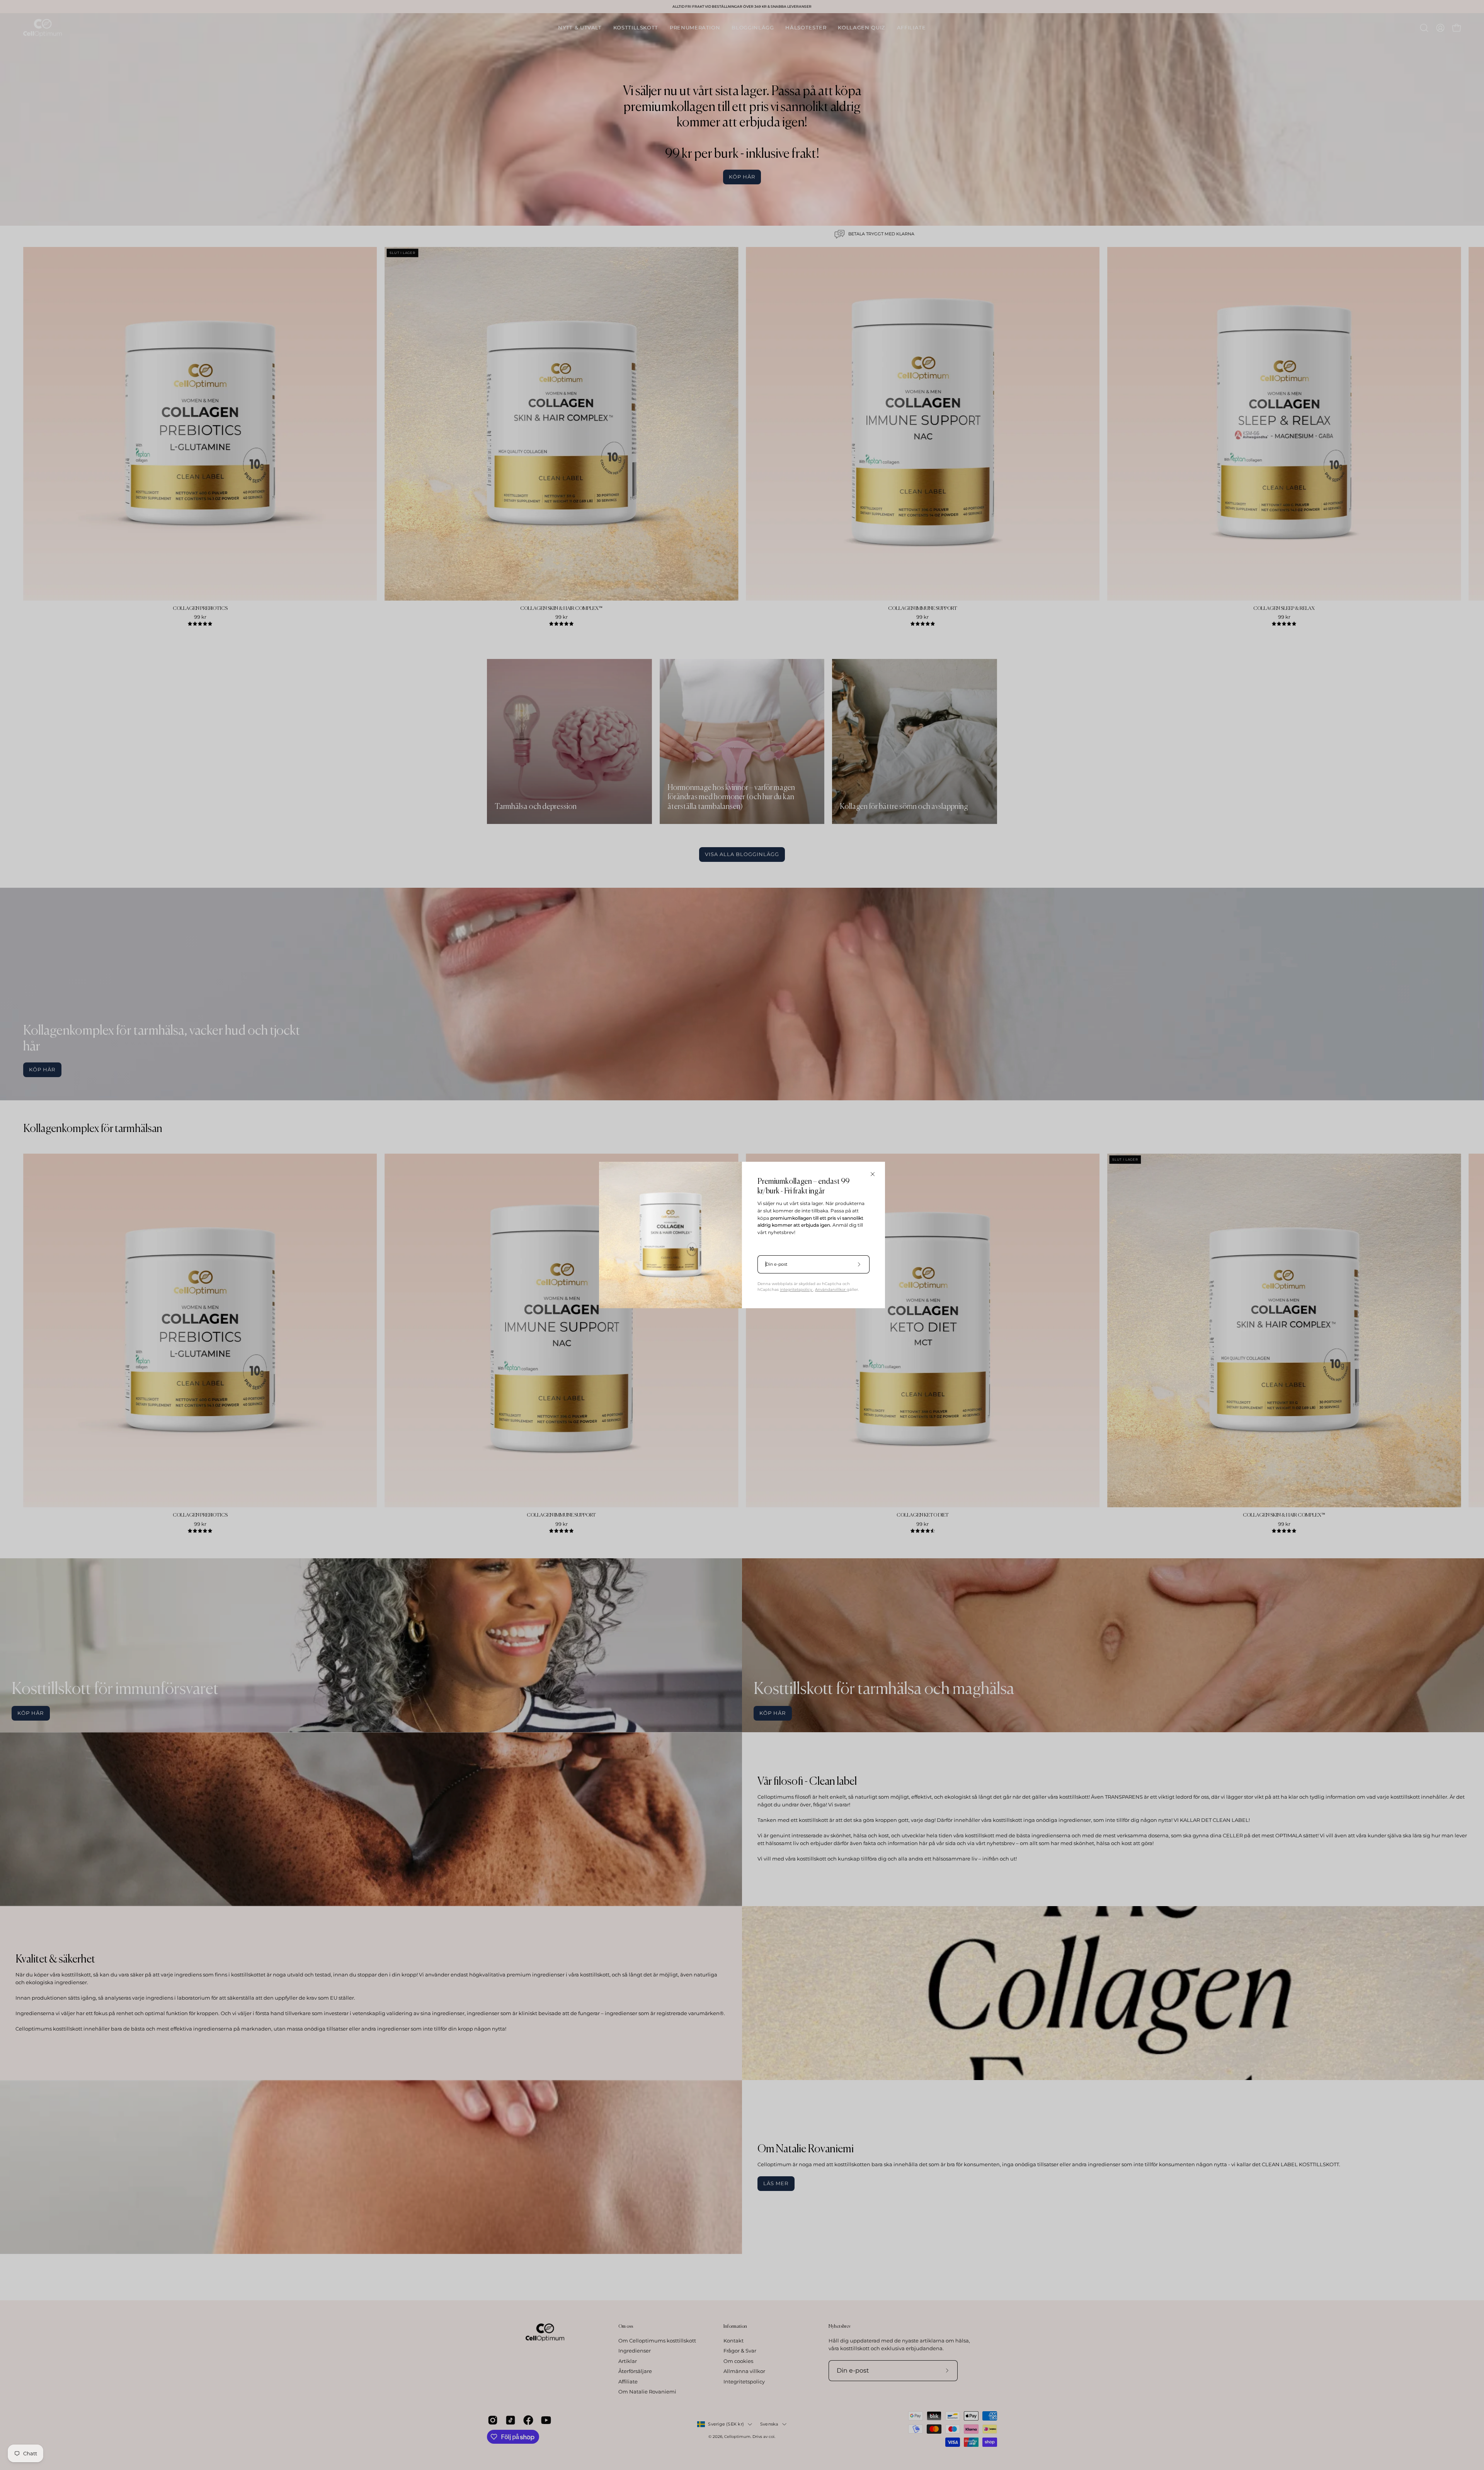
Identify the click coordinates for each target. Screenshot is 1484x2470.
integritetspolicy (796, 1289)
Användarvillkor (831, 1289)
